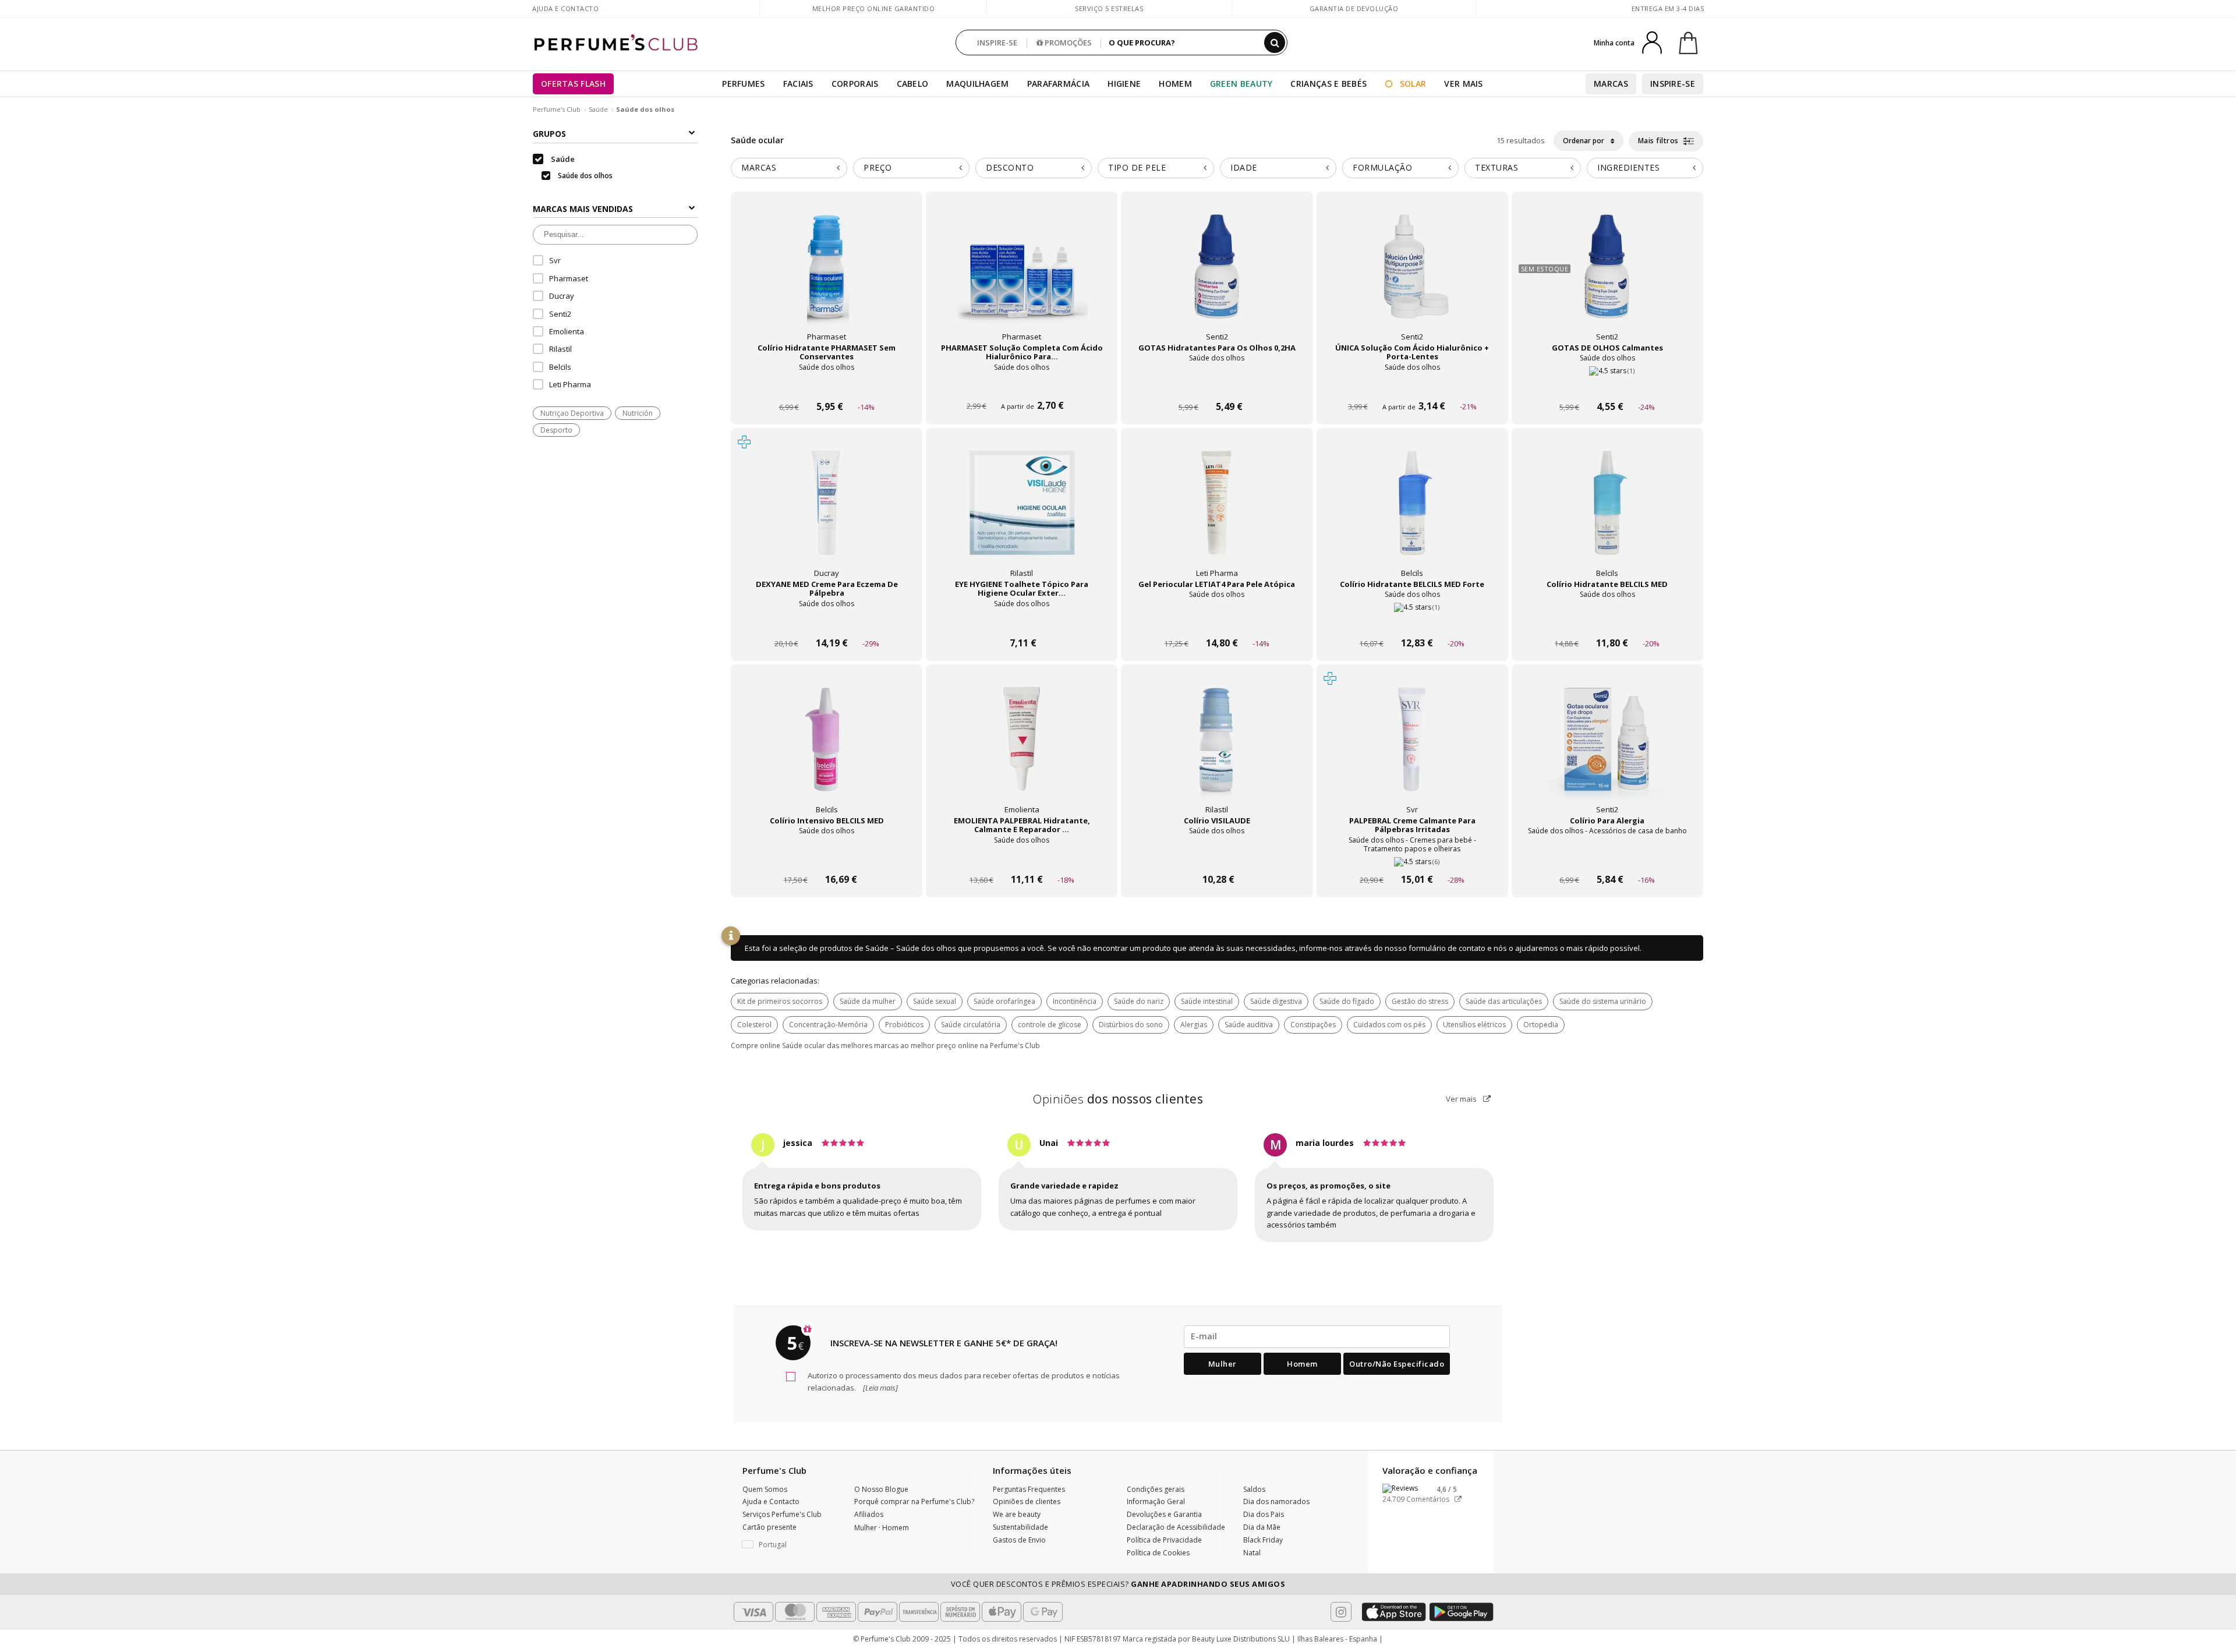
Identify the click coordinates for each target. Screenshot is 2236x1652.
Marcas (1611, 84)
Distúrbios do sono (1131, 1025)
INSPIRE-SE (997, 43)
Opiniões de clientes (1027, 1501)
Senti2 (560, 314)
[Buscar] (1275, 43)
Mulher (1223, 1364)
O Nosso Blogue (881, 1489)
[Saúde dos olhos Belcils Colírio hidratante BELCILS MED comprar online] (1607, 621)
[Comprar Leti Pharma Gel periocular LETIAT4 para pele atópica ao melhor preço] (1217, 514)
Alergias (1194, 1025)
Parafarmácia (1059, 84)
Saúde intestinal (1207, 1001)
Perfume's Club (557, 109)
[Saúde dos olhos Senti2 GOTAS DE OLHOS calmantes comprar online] (1607, 385)
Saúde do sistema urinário (1603, 1001)
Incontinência (1075, 1001)
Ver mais (1462, 1099)
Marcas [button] (759, 167)
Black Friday (1263, 1540)
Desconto (1010, 167)
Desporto (556, 430)
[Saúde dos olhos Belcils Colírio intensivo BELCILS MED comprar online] (827, 857)
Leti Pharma (570, 384)
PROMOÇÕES (1067, 43)
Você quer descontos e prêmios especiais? (1118, 1584)
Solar (1412, 84)
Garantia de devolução (1354, 8)
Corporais (855, 84)
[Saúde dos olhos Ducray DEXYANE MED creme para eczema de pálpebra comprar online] (827, 621)
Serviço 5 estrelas (1109, 8)
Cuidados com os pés (1389, 1025)
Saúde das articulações (1504, 1001)
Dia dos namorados (1276, 1501)
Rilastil (560, 349)
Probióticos (904, 1025)
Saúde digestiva (1276, 1001)
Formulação (1382, 167)
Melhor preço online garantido (874, 8)
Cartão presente (769, 1527)
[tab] (789, 168)
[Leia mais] (880, 1388)
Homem (1175, 84)
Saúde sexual (935, 1001)
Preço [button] (878, 167)
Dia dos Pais (1264, 1514)
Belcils (560, 367)
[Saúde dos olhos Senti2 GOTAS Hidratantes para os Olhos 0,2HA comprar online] (1217, 385)
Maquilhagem (977, 84)
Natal (1252, 1553)
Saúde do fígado (1347, 1001)
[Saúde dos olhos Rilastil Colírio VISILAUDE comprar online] (1217, 857)
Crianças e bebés (1328, 84)
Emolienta (567, 331)
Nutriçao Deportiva (572, 413)
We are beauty (1017, 1514)
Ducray (562, 296)
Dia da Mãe (1262, 1527)
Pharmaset (569, 278)
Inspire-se (1673, 84)
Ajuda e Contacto (565, 8)
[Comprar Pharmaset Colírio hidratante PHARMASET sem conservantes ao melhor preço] (827, 278)
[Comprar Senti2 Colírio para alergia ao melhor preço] (1607, 751)
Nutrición (638, 413)
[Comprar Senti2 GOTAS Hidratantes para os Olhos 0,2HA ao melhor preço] (1217, 278)
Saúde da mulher (868, 1001)
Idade (1244, 167)
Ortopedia (1541, 1025)
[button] (790, 1545)
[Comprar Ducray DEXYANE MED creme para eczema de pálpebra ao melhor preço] (827, 514)
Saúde (598, 109)
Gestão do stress (1420, 1001)
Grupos (549, 134)
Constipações (1313, 1025)
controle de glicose (1050, 1025)
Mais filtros (1660, 141)
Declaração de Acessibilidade (1176, 1527)
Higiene (1124, 84)
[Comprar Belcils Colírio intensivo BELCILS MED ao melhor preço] (827, 751)
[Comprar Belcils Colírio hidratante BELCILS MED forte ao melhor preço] (1412, 514)
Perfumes (743, 84)
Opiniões (1118, 1099)
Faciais (798, 84)
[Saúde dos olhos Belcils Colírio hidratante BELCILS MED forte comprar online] (1412, 621)
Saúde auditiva (1249, 1025)
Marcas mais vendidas (583, 209)
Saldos (1254, 1489)
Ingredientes (1628, 167)
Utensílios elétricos (1474, 1025)
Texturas (1496, 167)
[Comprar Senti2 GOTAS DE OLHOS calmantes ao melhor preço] (1607, 278)
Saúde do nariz (1139, 1001)
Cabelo (913, 84)
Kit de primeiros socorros (780, 1001)
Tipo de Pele (1137, 167)
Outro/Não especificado (1397, 1364)
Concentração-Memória (828, 1025)
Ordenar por (1584, 141)
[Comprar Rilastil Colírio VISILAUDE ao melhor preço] (1217, 751)
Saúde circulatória (971, 1025)
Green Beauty (1241, 84)
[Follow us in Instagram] (1341, 1612)
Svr (555, 260)
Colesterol (754, 1025)
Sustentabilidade (1020, 1527)
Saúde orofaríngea (1004, 1001)
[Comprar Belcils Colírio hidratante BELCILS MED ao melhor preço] (1607, 514)
